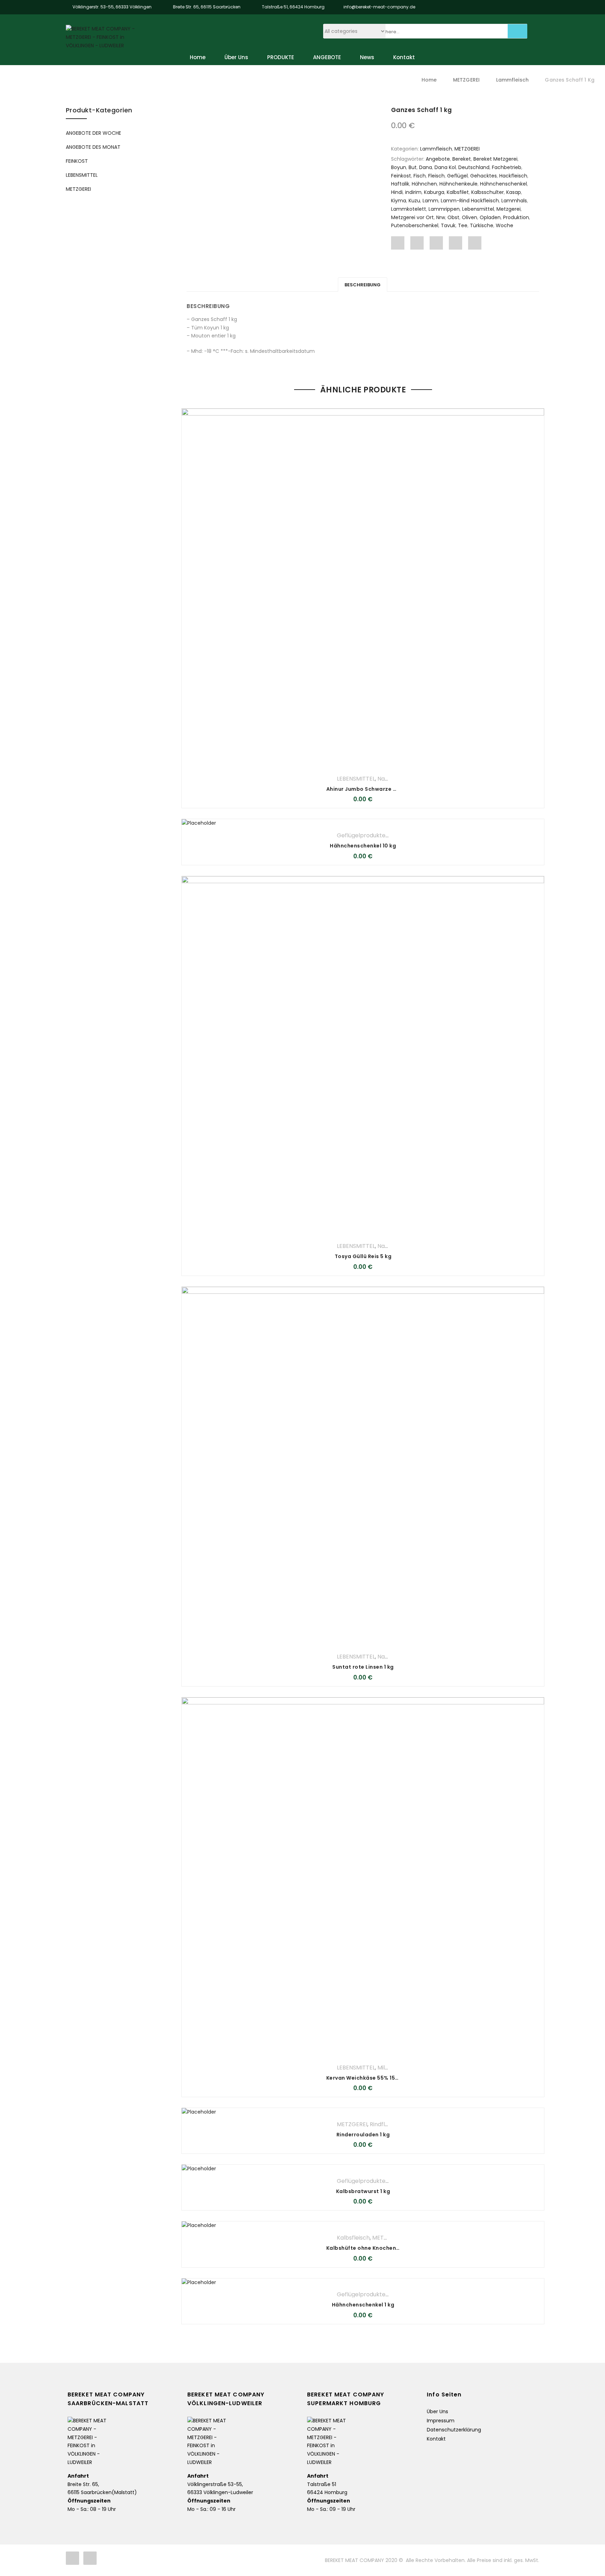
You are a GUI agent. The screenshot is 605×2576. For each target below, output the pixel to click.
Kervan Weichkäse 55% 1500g (366, 2078)
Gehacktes (484, 176)
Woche (505, 225)
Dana (426, 167)
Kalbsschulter (488, 192)
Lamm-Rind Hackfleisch (470, 201)
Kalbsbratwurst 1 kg (363, 2191)
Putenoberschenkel (415, 225)
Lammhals (514, 201)
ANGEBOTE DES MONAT (93, 147)
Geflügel (457, 176)
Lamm (430, 201)
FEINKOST (77, 161)
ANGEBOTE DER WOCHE (93, 133)
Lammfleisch (513, 80)
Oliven (470, 217)
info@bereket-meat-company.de (379, 7)
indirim (413, 192)
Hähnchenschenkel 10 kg (363, 846)
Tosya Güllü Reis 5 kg (363, 1256)
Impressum (441, 2421)
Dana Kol (445, 167)
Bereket (462, 159)
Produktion (516, 217)
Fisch (420, 176)
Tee (463, 225)
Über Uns (236, 57)
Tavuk (448, 225)
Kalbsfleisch (353, 2238)
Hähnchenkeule (458, 184)
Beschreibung (363, 285)
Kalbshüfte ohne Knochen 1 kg (367, 2248)
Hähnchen (424, 184)
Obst (453, 217)
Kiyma (399, 201)
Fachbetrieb (507, 167)
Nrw (441, 217)
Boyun (399, 167)
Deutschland (474, 167)
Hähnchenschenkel (503, 184)
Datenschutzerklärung (454, 2430)
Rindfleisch (384, 2124)
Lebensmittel (478, 209)
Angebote (438, 159)
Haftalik (400, 184)
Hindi (397, 192)
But (413, 167)
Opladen (490, 217)
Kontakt (404, 57)
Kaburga (434, 192)
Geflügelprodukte (361, 835)
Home (198, 57)
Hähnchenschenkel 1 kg (363, 2305)
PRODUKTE (281, 57)
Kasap (514, 192)
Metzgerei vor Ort (412, 217)
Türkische (482, 225)
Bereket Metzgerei (495, 159)
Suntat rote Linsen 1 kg (363, 1667)
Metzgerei (509, 209)
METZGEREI (466, 80)
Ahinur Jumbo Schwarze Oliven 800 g (377, 789)
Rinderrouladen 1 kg (363, 2135)
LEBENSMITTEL (356, 779)
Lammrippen (444, 209)
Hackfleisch (513, 176)
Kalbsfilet (458, 192)
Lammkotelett (409, 209)
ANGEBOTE (327, 57)
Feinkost (401, 176)
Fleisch (436, 176)
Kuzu (414, 201)
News (367, 57)
